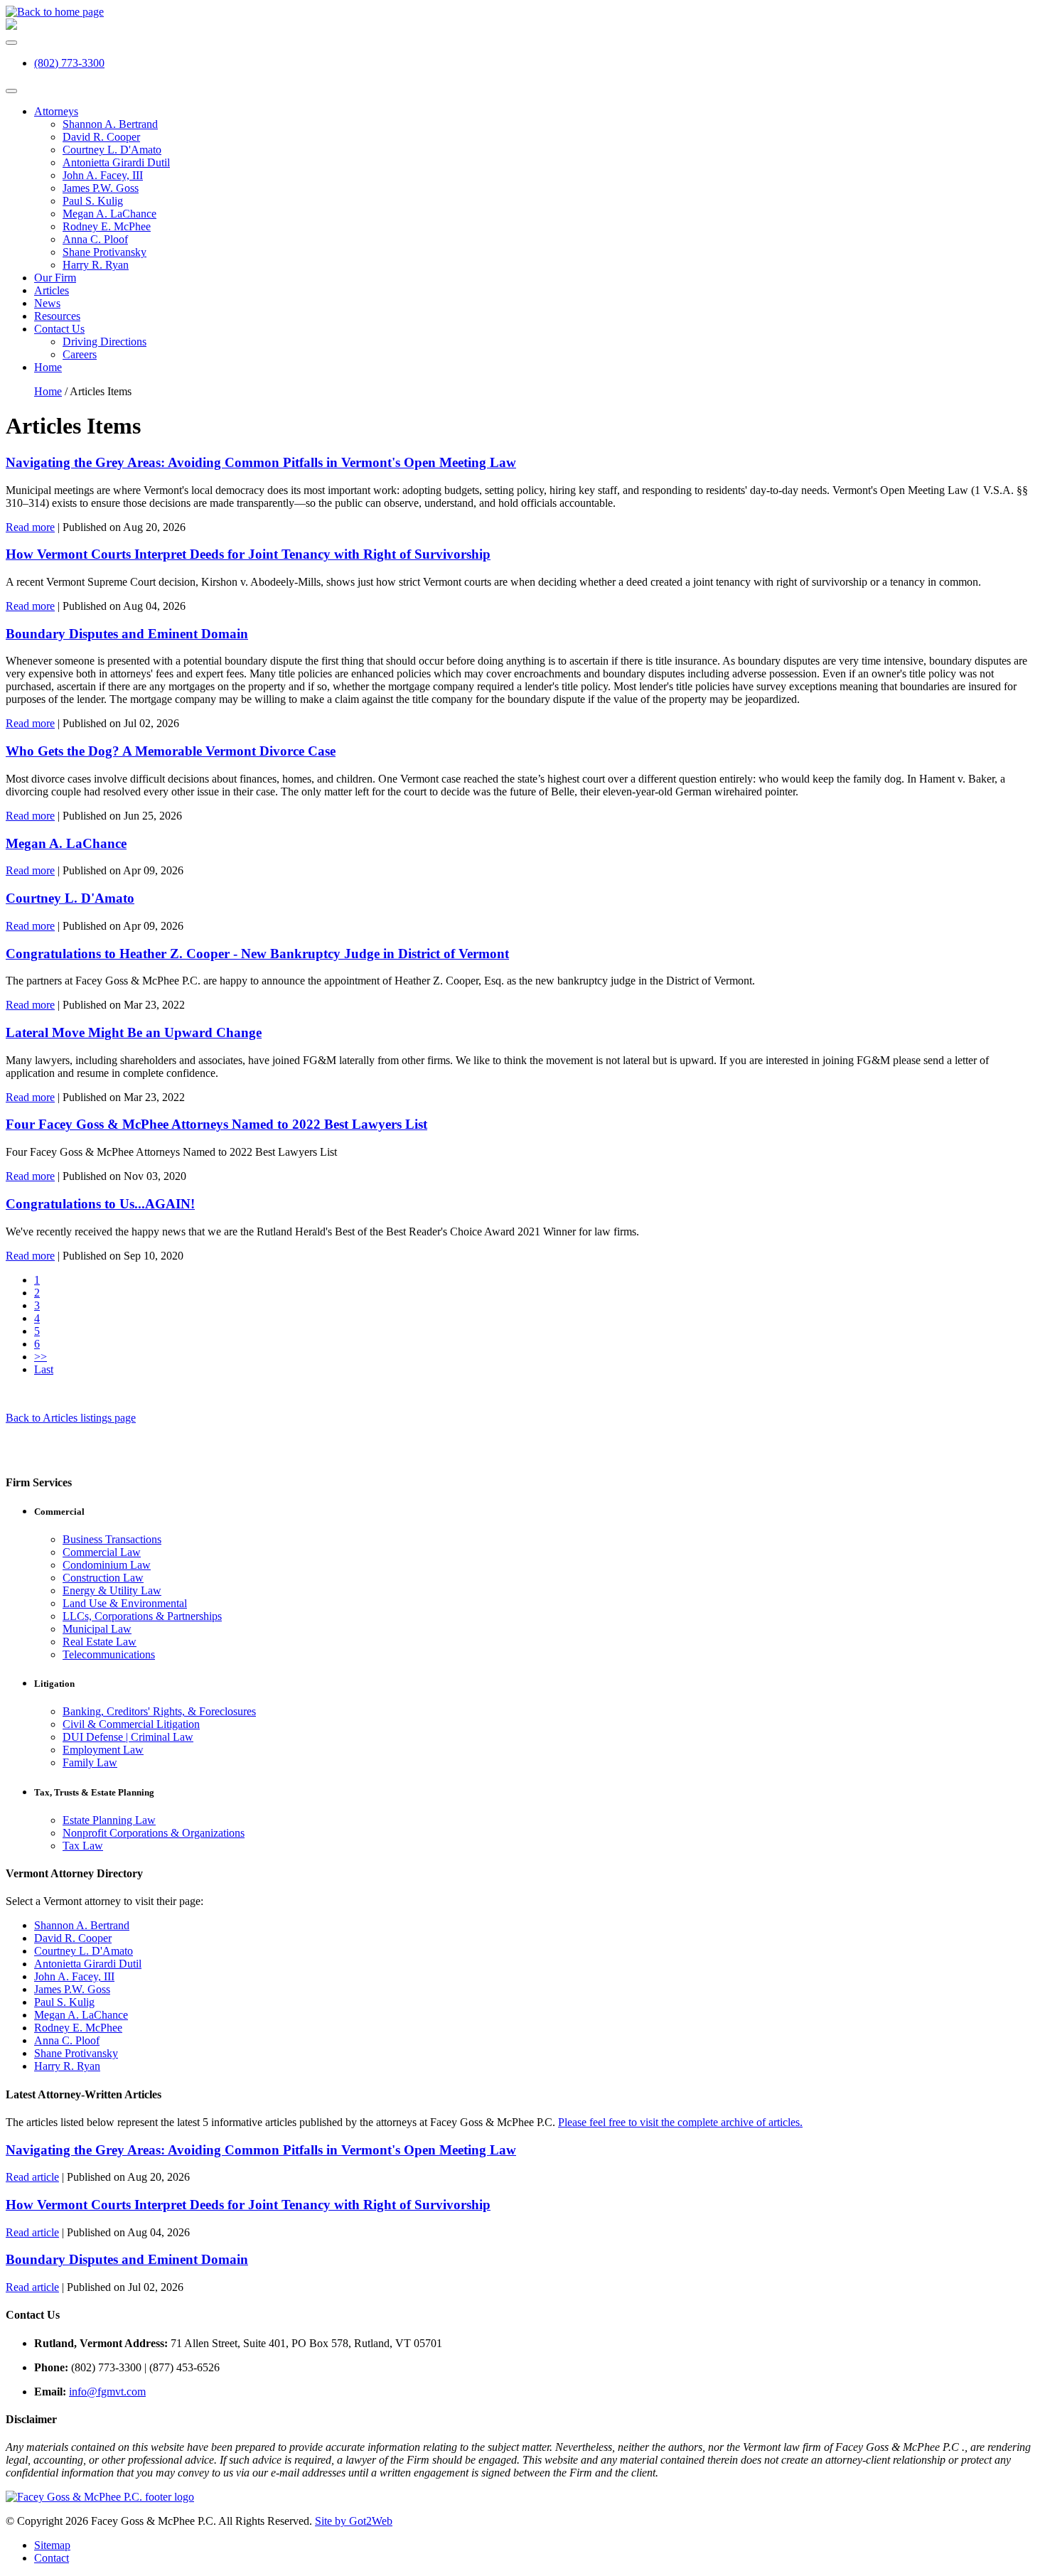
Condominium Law (107, 1565)
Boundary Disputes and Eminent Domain (127, 634)
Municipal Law (97, 1629)
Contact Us (59, 329)
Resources (57, 316)
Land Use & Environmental (125, 1603)
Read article (32, 2177)
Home (48, 367)
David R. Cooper (101, 137)
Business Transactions (112, 1539)
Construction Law (103, 1578)
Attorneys (56, 111)
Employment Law (103, 1750)
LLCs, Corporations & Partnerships (142, 1616)
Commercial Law (102, 1552)
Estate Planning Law (109, 1820)
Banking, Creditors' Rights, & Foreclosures (159, 1711)
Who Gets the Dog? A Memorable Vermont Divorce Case (171, 751)
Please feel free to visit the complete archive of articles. (680, 2122)
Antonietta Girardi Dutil (116, 162)
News (47, 303)
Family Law (90, 1762)
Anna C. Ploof (95, 239)
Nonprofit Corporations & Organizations (154, 1833)
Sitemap (52, 2545)
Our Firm (55, 278)
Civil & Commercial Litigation (131, 1724)
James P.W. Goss (101, 188)
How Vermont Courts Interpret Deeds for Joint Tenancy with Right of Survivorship (248, 554)
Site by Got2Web (354, 2521)
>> (41, 1357)
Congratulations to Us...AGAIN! (100, 1204)
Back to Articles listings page (71, 1418)
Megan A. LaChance (109, 214)
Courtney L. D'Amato (112, 150)
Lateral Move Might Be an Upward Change (134, 1032)
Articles (52, 290)
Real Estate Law (100, 1642)
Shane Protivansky (104, 252)
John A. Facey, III (103, 175)
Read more (30, 527)
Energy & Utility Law (112, 1590)
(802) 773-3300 (69, 63)
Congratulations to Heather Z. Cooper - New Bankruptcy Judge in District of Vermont (257, 954)
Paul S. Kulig (93, 201)
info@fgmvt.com (107, 2392)
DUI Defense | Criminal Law (128, 1737)
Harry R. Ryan (96, 265)
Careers (80, 354)
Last (44, 1369)
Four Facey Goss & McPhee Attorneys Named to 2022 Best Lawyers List (216, 1124)
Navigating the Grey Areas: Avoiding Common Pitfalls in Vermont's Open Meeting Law (261, 462)
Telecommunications (109, 1654)
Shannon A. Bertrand (110, 124)
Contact (52, 2558)
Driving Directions (104, 342)
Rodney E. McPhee (107, 226)
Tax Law (83, 1846)
